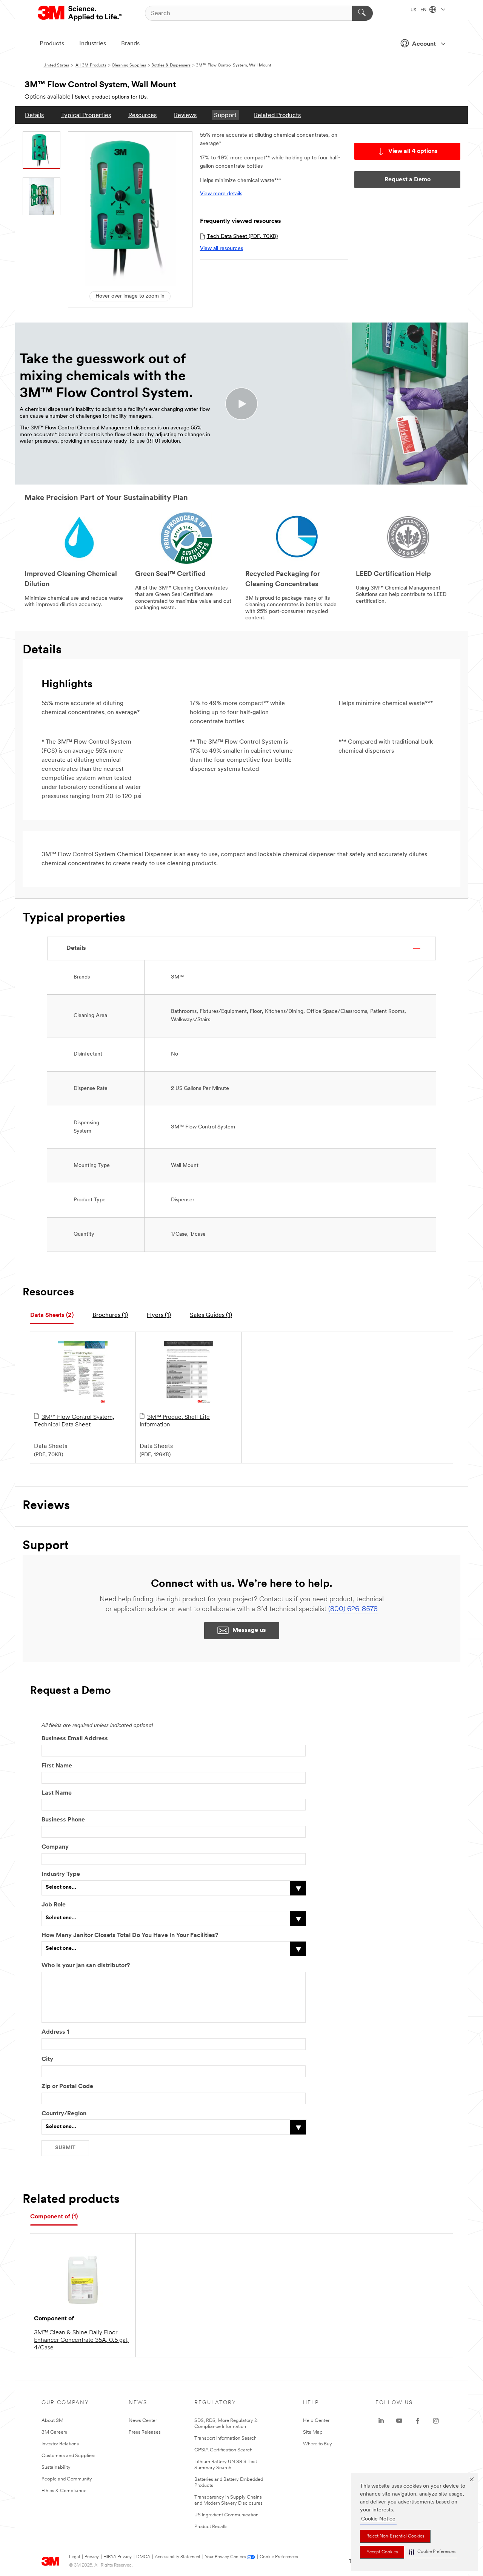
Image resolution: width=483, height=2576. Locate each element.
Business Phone (63, 1820)
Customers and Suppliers (68, 2456)
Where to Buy (318, 2444)
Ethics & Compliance (64, 2491)
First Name (57, 1766)
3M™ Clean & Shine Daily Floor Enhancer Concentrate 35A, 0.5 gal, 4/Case (81, 2340)
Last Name (57, 1793)
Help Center (316, 2421)
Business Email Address (75, 1739)
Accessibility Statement (178, 2557)
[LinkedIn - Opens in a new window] (381, 2421)
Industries (93, 44)
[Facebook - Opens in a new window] (418, 2421)
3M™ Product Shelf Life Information (175, 1421)
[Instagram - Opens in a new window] (436, 2421)
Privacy (92, 2557)
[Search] (362, 13)
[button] (432, 2552)
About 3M (52, 2421)
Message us (249, 1630)
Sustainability (56, 2467)
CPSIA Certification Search (223, 2450)
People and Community (67, 2479)
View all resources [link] (222, 249)
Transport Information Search (225, 2438)
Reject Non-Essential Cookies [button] (395, 2536)
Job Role (54, 1905)
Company (55, 1847)
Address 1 (55, 2032)
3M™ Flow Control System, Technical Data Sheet (74, 1421)
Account (424, 44)
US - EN (419, 10)
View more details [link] (221, 194)
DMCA (143, 2557)
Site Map (313, 2432)
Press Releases (145, 2432)
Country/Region (64, 2114)
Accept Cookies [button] (382, 2552)
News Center (143, 2421)
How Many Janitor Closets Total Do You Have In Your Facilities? (130, 1935)
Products (52, 44)
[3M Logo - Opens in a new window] (81, 13)
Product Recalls (211, 2527)
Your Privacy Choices (225, 2557)
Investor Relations (60, 2444)
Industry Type (61, 1874)
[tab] (52, 1316)
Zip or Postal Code (67, 2087)
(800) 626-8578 (353, 1610)
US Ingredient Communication (226, 2515)
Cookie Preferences (279, 2557)
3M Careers (54, 2432)
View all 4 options (413, 151)
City (47, 2059)
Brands (130, 44)
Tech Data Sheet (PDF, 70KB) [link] (242, 237)
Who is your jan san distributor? (86, 1966)
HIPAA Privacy (118, 2557)
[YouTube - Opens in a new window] (399, 2421)
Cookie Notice (378, 2519)
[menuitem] (34, 115)
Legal (75, 2557)
